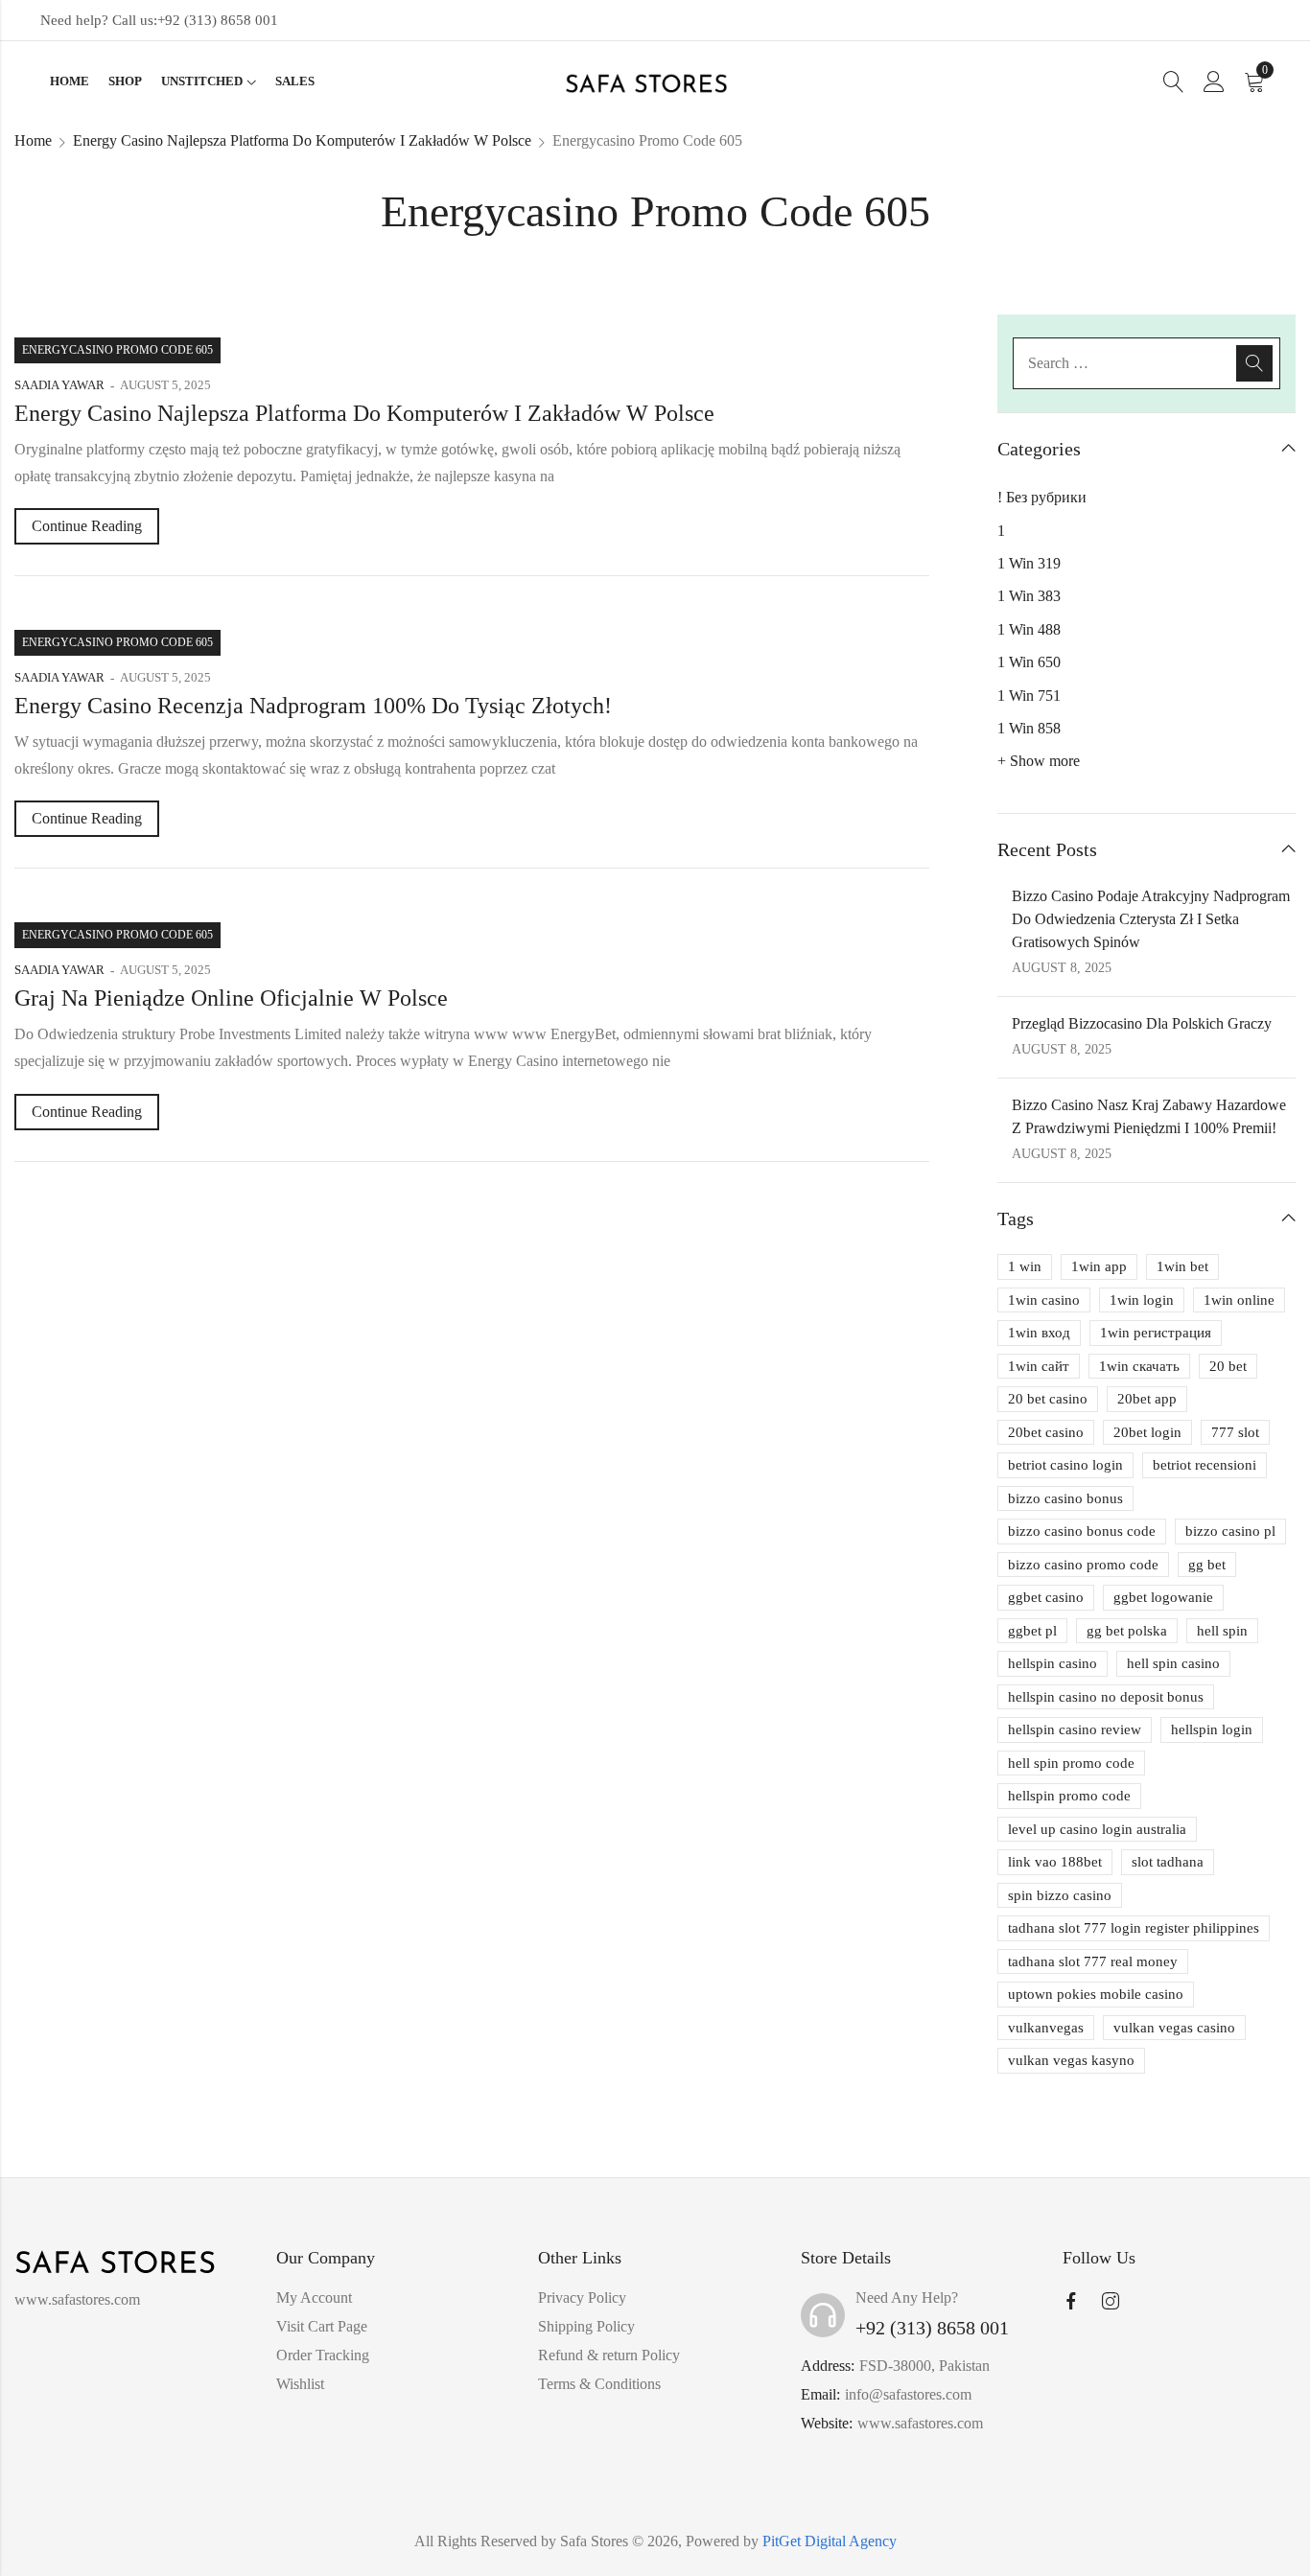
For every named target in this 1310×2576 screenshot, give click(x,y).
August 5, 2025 (165, 385)
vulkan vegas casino (1174, 2028)
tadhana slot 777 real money (1093, 1961)
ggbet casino (1046, 1597)
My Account (314, 2298)
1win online (1239, 1300)
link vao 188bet (1055, 1862)
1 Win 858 (1029, 728)
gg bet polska (1127, 1631)
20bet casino (1046, 1432)
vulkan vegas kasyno (1071, 2060)
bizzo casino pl (1230, 1531)
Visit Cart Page (322, 2326)
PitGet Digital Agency (830, 2541)
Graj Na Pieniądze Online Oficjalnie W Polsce (231, 998)
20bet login (1147, 1432)
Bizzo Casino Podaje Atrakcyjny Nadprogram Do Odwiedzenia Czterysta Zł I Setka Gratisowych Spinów (1151, 919)
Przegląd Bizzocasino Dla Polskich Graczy (1142, 1023)
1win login (1142, 1300)
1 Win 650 (1029, 662)
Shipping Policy (586, 2326)
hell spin (1222, 1631)
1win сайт (1039, 1366)
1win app (1099, 1266)
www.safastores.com (920, 2423)
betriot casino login (1065, 1465)
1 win (1025, 1266)
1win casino (1044, 1300)
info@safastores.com (908, 2394)
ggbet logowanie (1163, 1597)
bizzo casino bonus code (1082, 1531)
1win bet (1182, 1266)
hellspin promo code (1069, 1796)
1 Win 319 (1029, 563)
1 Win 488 (1029, 629)
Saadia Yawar (59, 385)
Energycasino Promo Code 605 (117, 350)
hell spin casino (1173, 1663)
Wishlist (300, 2384)
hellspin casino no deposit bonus (1106, 1697)
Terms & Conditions (599, 2384)
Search (1254, 363)
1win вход (1039, 1333)
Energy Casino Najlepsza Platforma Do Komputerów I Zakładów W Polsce (302, 140)
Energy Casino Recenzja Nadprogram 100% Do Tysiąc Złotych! (313, 706)
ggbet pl (1032, 1631)
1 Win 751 (1029, 696)
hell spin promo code (1071, 1763)
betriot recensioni (1205, 1465)
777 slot (1235, 1432)
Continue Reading (87, 526)
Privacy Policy (582, 2298)
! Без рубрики (1042, 497)
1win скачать (1139, 1366)
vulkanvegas (1046, 2028)
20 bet (1228, 1366)
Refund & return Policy (609, 2355)
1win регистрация (1156, 1333)
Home (33, 140)
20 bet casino (1048, 1399)
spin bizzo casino (1060, 1895)
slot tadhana (1168, 1862)
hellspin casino (1053, 1663)
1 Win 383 (1029, 596)
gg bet (1207, 1565)
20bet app (1147, 1399)
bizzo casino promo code (1083, 1565)
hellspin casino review (1075, 1729)
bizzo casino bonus (1065, 1498)
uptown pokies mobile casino (1096, 1994)
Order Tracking (323, 2355)
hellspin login (1212, 1729)
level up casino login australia (1097, 1829)
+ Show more (1039, 761)
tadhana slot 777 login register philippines (1134, 1928)
